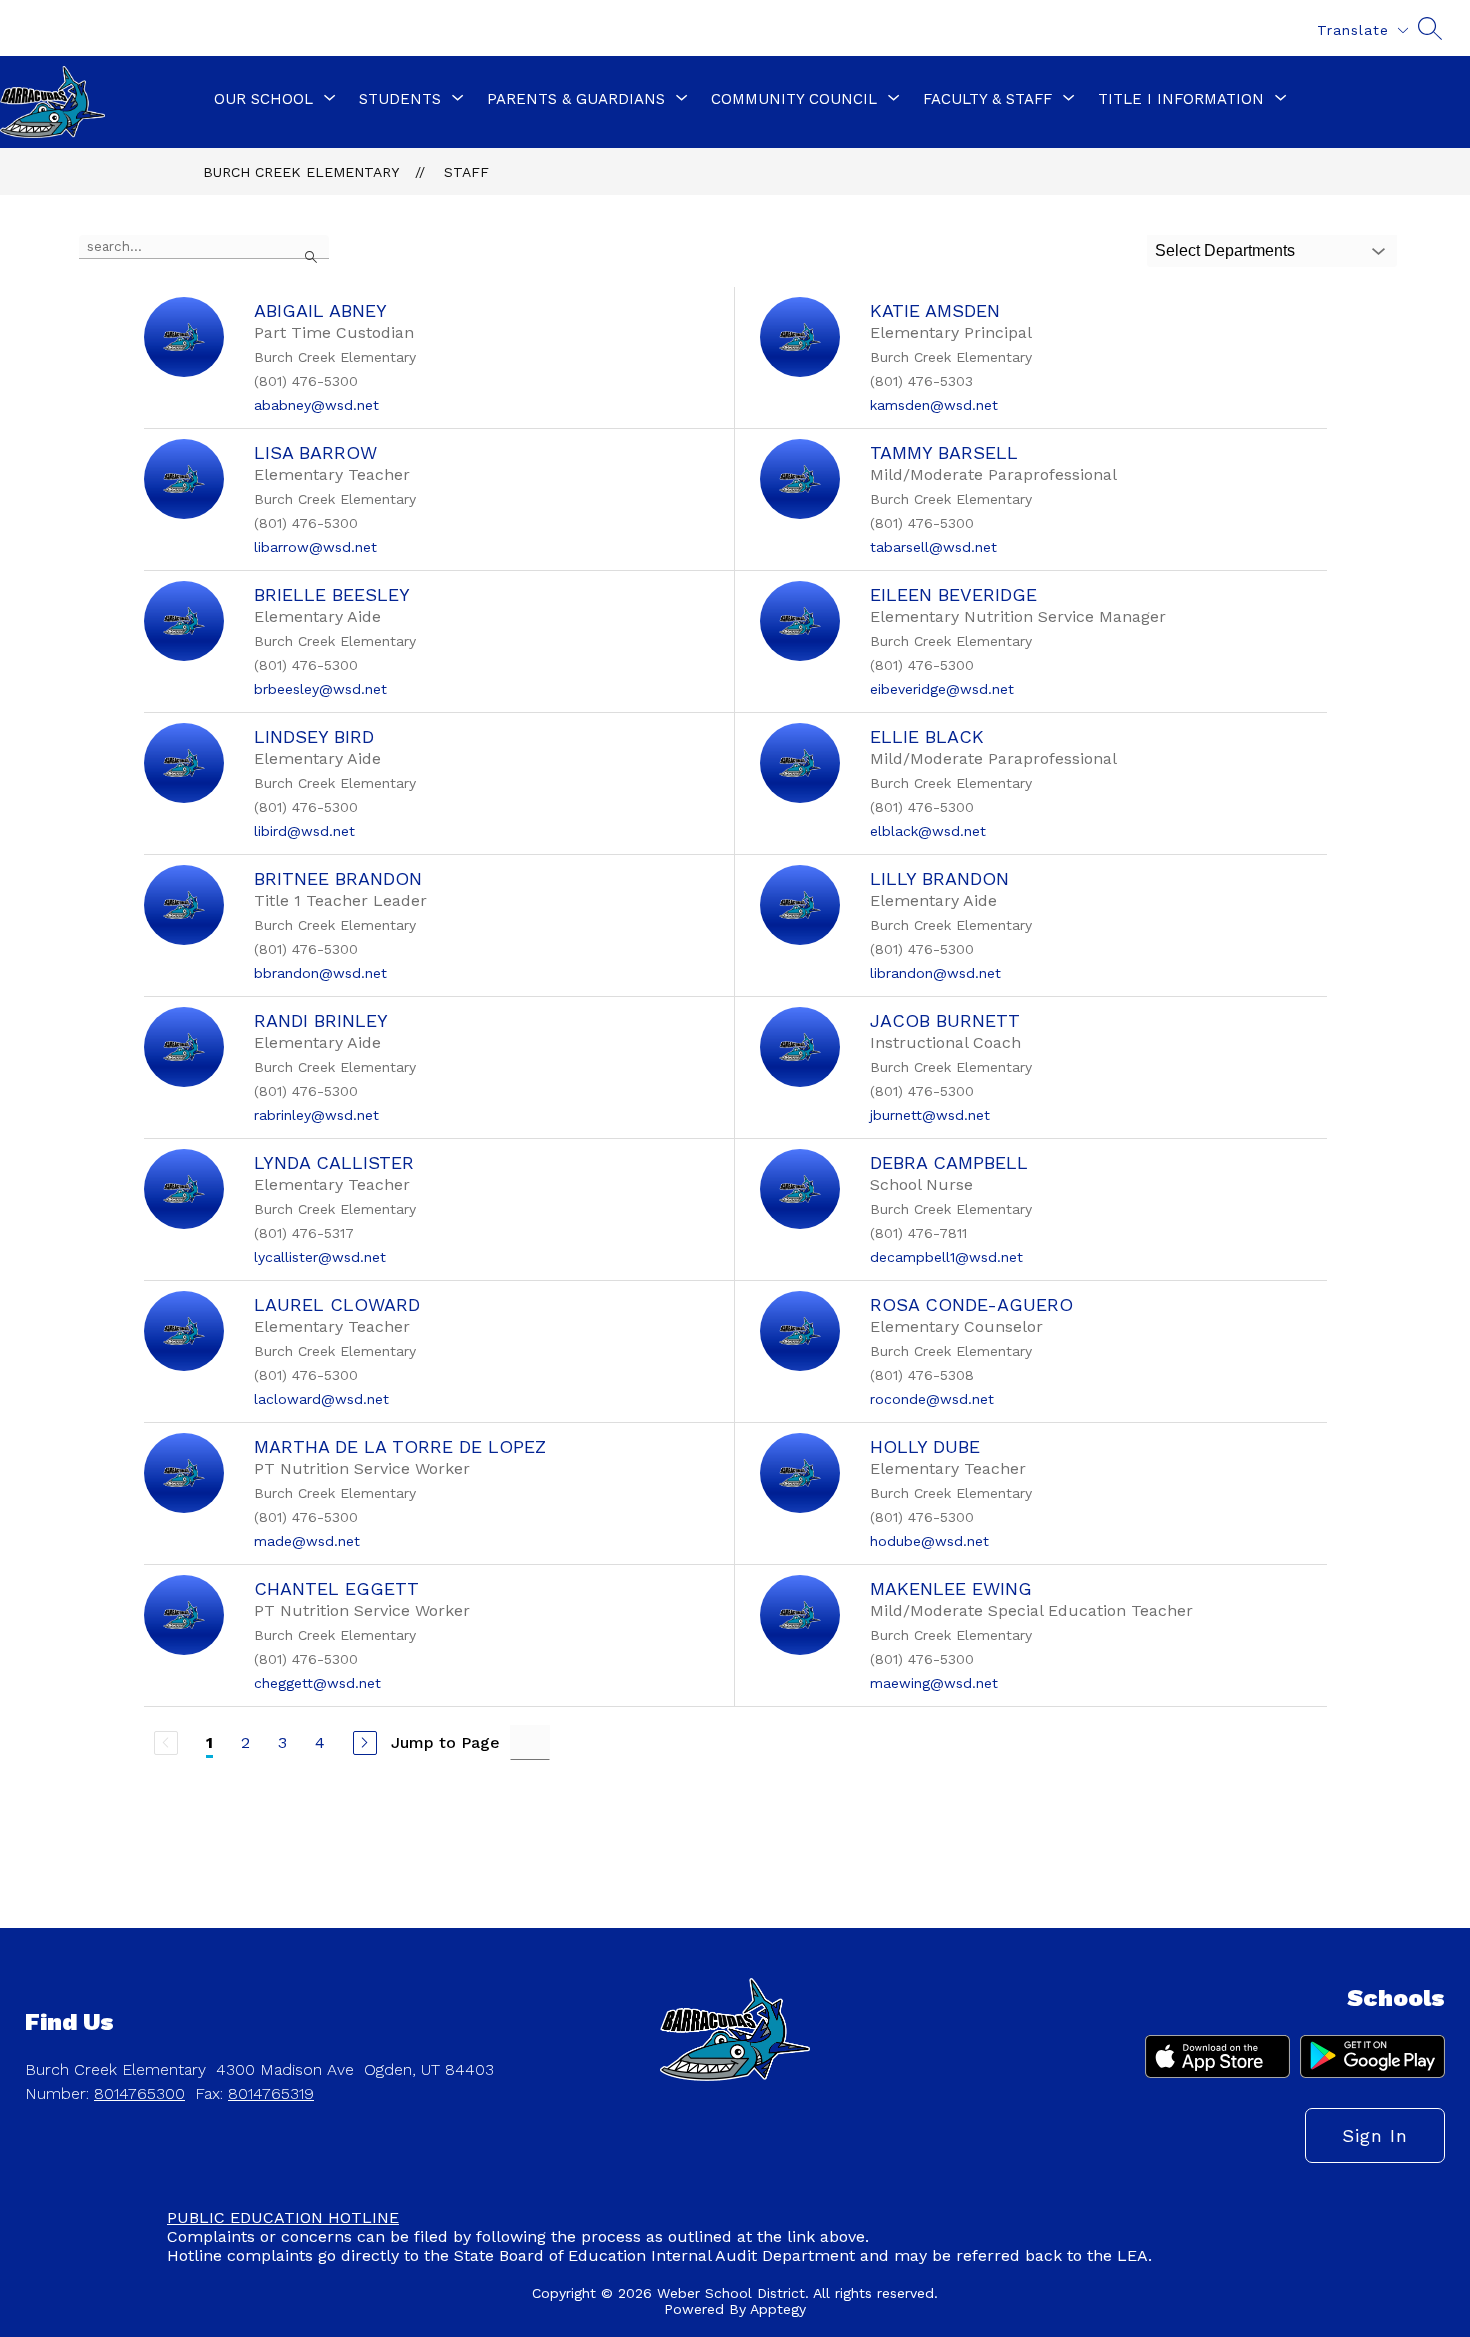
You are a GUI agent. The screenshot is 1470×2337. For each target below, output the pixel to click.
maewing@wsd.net (934, 1683)
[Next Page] (365, 1743)
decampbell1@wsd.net (946, 1257)
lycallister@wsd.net (320, 1257)
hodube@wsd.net (929, 1541)
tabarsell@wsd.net (933, 547)
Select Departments (1225, 250)
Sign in (1375, 2135)
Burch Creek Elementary (301, 172)
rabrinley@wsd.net (316, 1115)
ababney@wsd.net (316, 405)
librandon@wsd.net (935, 973)
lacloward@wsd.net (321, 1399)
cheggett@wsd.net (317, 1683)
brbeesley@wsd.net (320, 689)
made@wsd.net (307, 1541)
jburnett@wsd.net (930, 1115)
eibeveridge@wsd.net (942, 689)
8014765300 (139, 2093)
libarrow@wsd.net (315, 547)
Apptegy (778, 2309)
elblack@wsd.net (928, 831)
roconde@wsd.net (932, 1399)
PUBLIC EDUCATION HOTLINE (283, 2217)
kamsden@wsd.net (934, 405)
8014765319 (271, 2093)
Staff (466, 172)
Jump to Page (445, 1742)
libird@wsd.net (304, 831)
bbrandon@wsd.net (320, 973)
